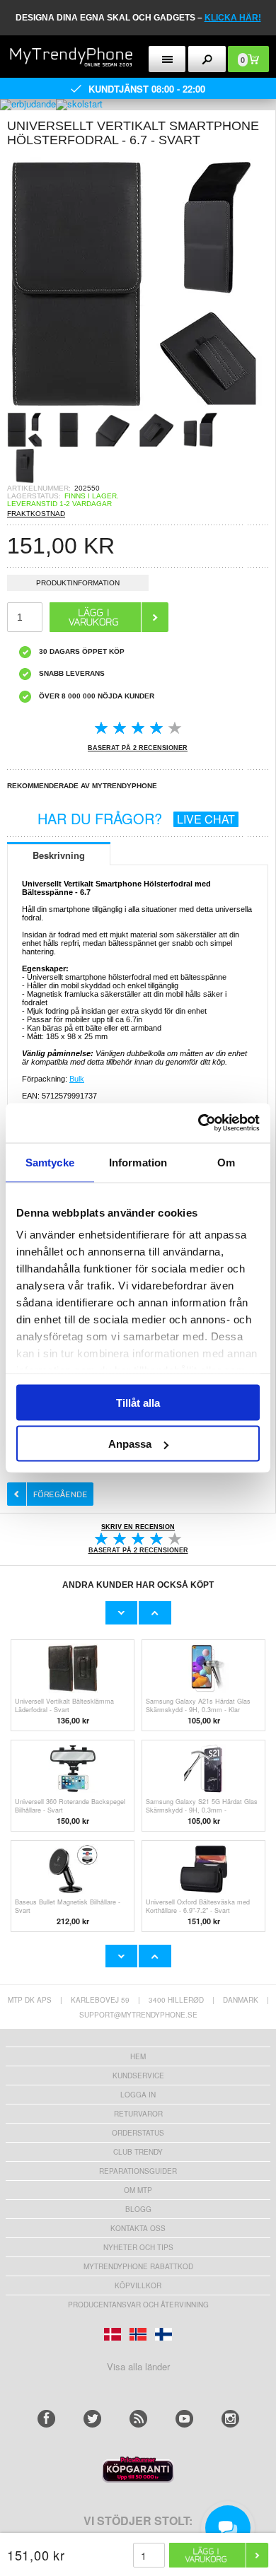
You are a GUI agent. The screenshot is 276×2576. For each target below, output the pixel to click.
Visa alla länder (138, 2366)
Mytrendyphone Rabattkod (138, 2266)
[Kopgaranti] (138, 2479)
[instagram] (230, 2419)
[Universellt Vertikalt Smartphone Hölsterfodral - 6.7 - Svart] (134, 408)
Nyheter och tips (138, 2247)
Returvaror (138, 2114)
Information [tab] (138, 1162)
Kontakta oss (138, 2228)
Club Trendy (138, 2152)
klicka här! (233, 18)
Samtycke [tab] (50, 1162)
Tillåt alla (138, 1402)
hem (138, 2056)
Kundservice (138, 2076)
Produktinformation (78, 583)
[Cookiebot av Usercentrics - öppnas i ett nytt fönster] (199, 1123)
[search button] (207, 59)
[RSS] (138, 2419)
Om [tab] (226, 1162)
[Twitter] (92, 2419)
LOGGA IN (138, 2095)
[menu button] (167, 59)
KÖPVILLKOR (138, 2285)
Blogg (138, 2209)
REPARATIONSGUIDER (138, 2171)
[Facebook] (46, 2419)
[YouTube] (184, 2419)
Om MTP (138, 2190)
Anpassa (130, 1444)
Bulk (77, 1079)
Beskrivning (59, 855)
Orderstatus (138, 2133)
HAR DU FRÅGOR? (136, 818)
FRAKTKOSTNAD (36, 514)
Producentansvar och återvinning (138, 2305)
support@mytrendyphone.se (138, 2015)
